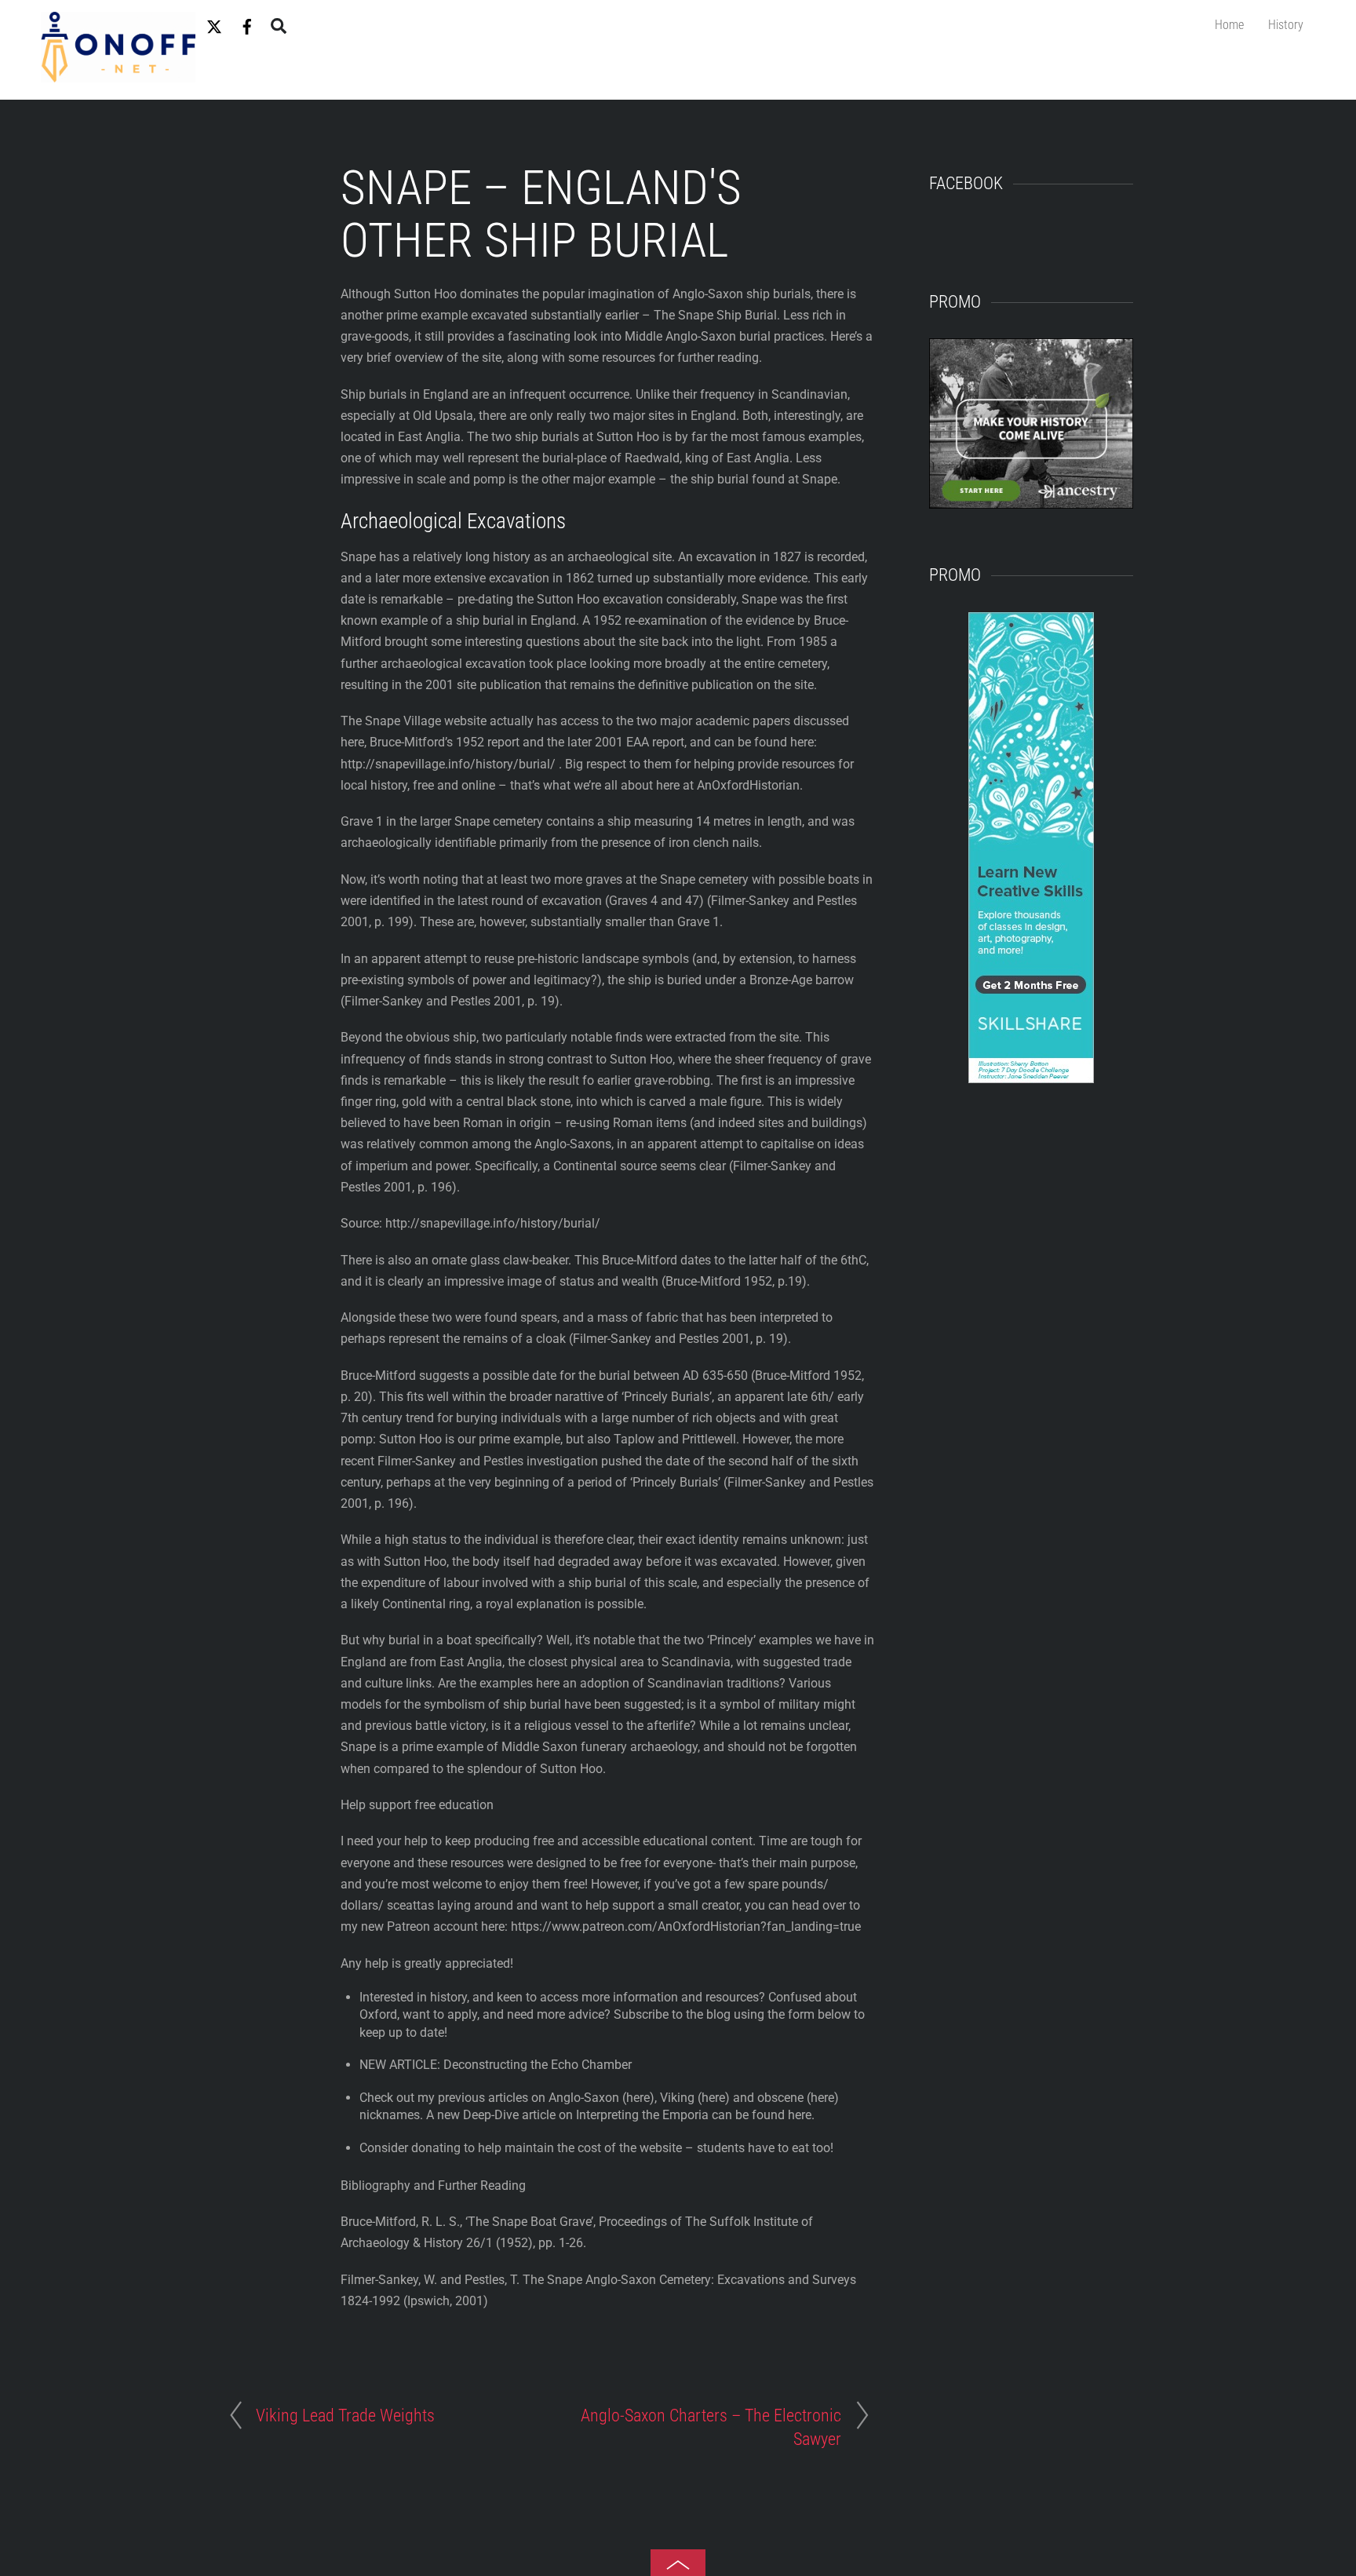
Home (1229, 25)
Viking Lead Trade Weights (345, 2415)
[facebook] (247, 24)
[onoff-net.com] (118, 75)
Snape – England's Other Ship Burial (541, 214)
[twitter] (214, 24)
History (1286, 25)
